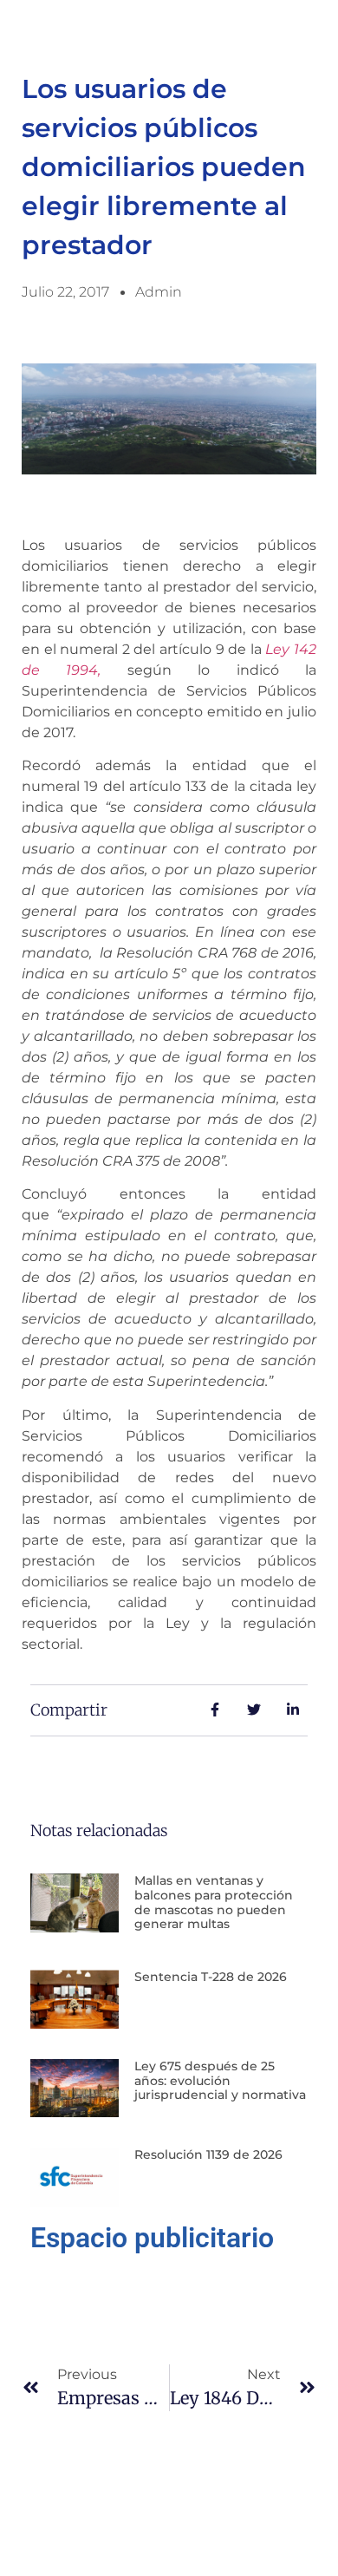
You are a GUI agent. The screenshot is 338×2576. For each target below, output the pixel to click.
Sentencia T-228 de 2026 (211, 1977)
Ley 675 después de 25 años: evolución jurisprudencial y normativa (220, 2081)
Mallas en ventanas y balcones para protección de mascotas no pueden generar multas (214, 1902)
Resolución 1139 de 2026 (208, 2154)
